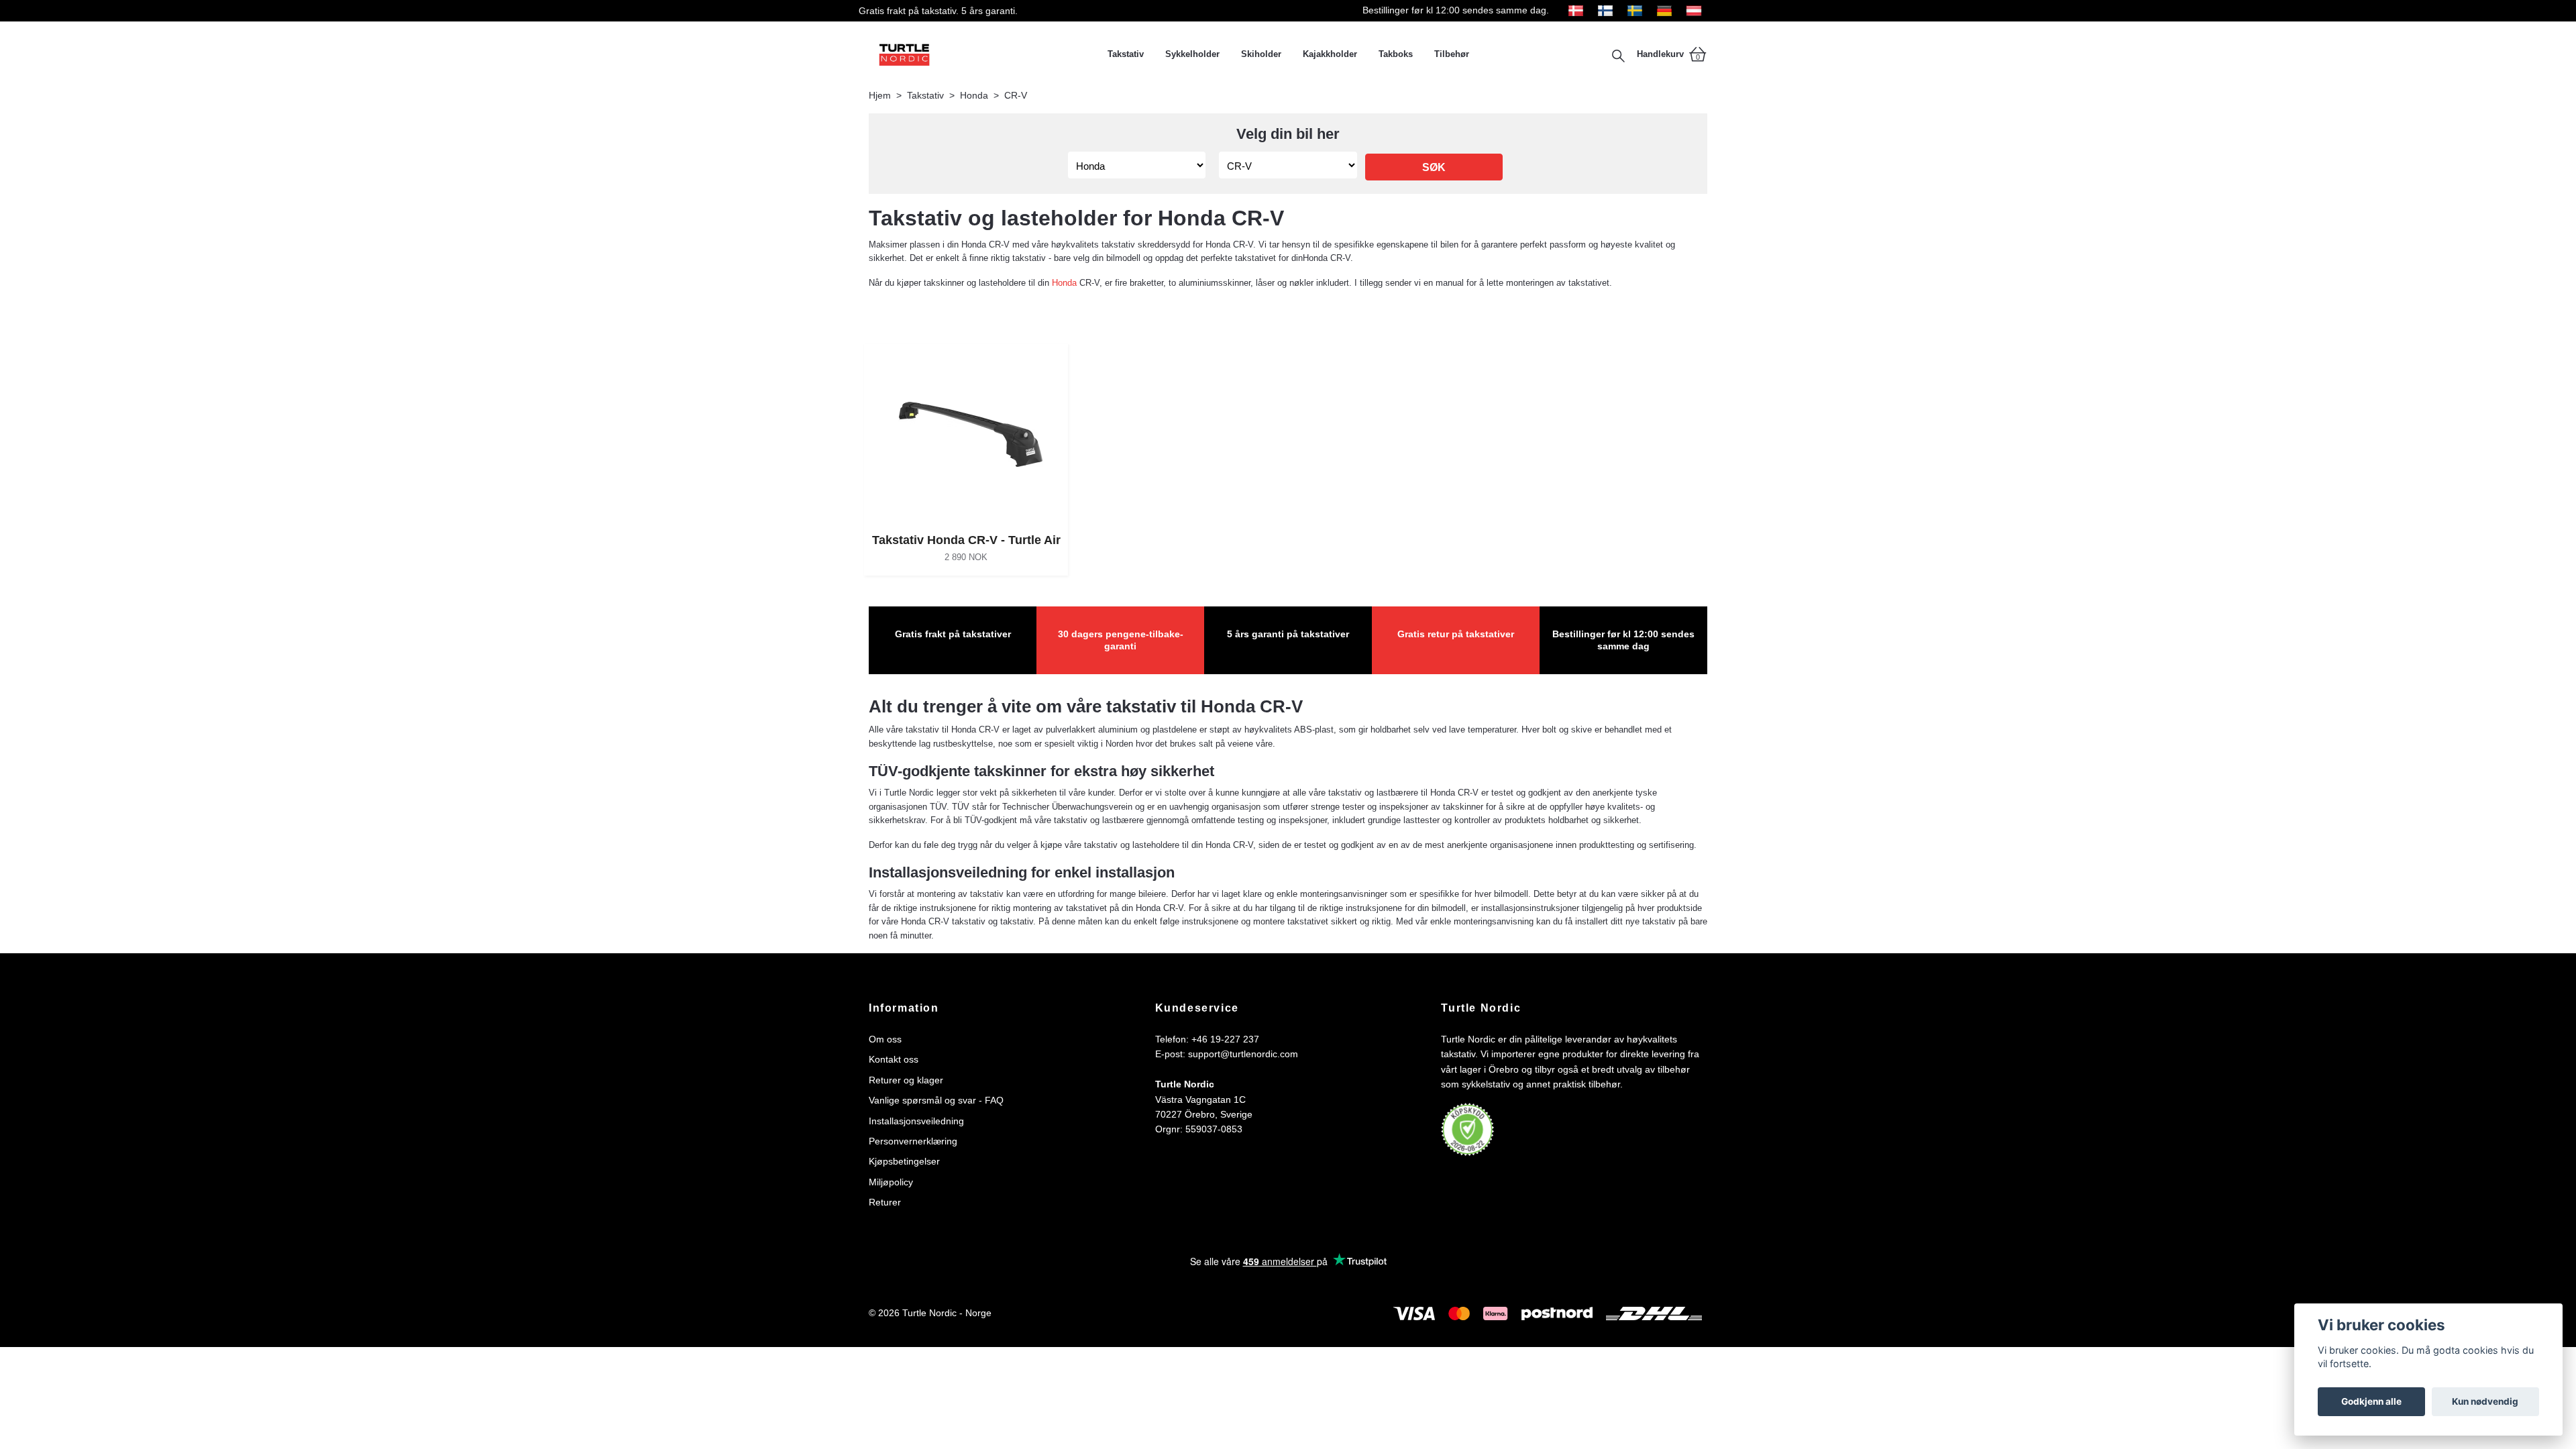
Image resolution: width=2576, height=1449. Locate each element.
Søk (1434, 167)
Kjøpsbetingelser (904, 1161)
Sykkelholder (1192, 54)
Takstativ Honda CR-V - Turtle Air (966, 540)
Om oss (885, 1039)
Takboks (1396, 54)
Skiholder (1261, 54)
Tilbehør (1452, 54)
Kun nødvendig (2485, 1401)
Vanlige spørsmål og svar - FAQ (936, 1100)
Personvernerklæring (913, 1141)
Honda (974, 95)
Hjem (880, 95)
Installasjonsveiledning (916, 1121)
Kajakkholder (1330, 54)
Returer (885, 1202)
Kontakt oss (894, 1059)
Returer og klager (906, 1080)
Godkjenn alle (2371, 1401)
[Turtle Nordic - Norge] (983, 54)
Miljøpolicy (891, 1182)
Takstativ (1126, 54)
